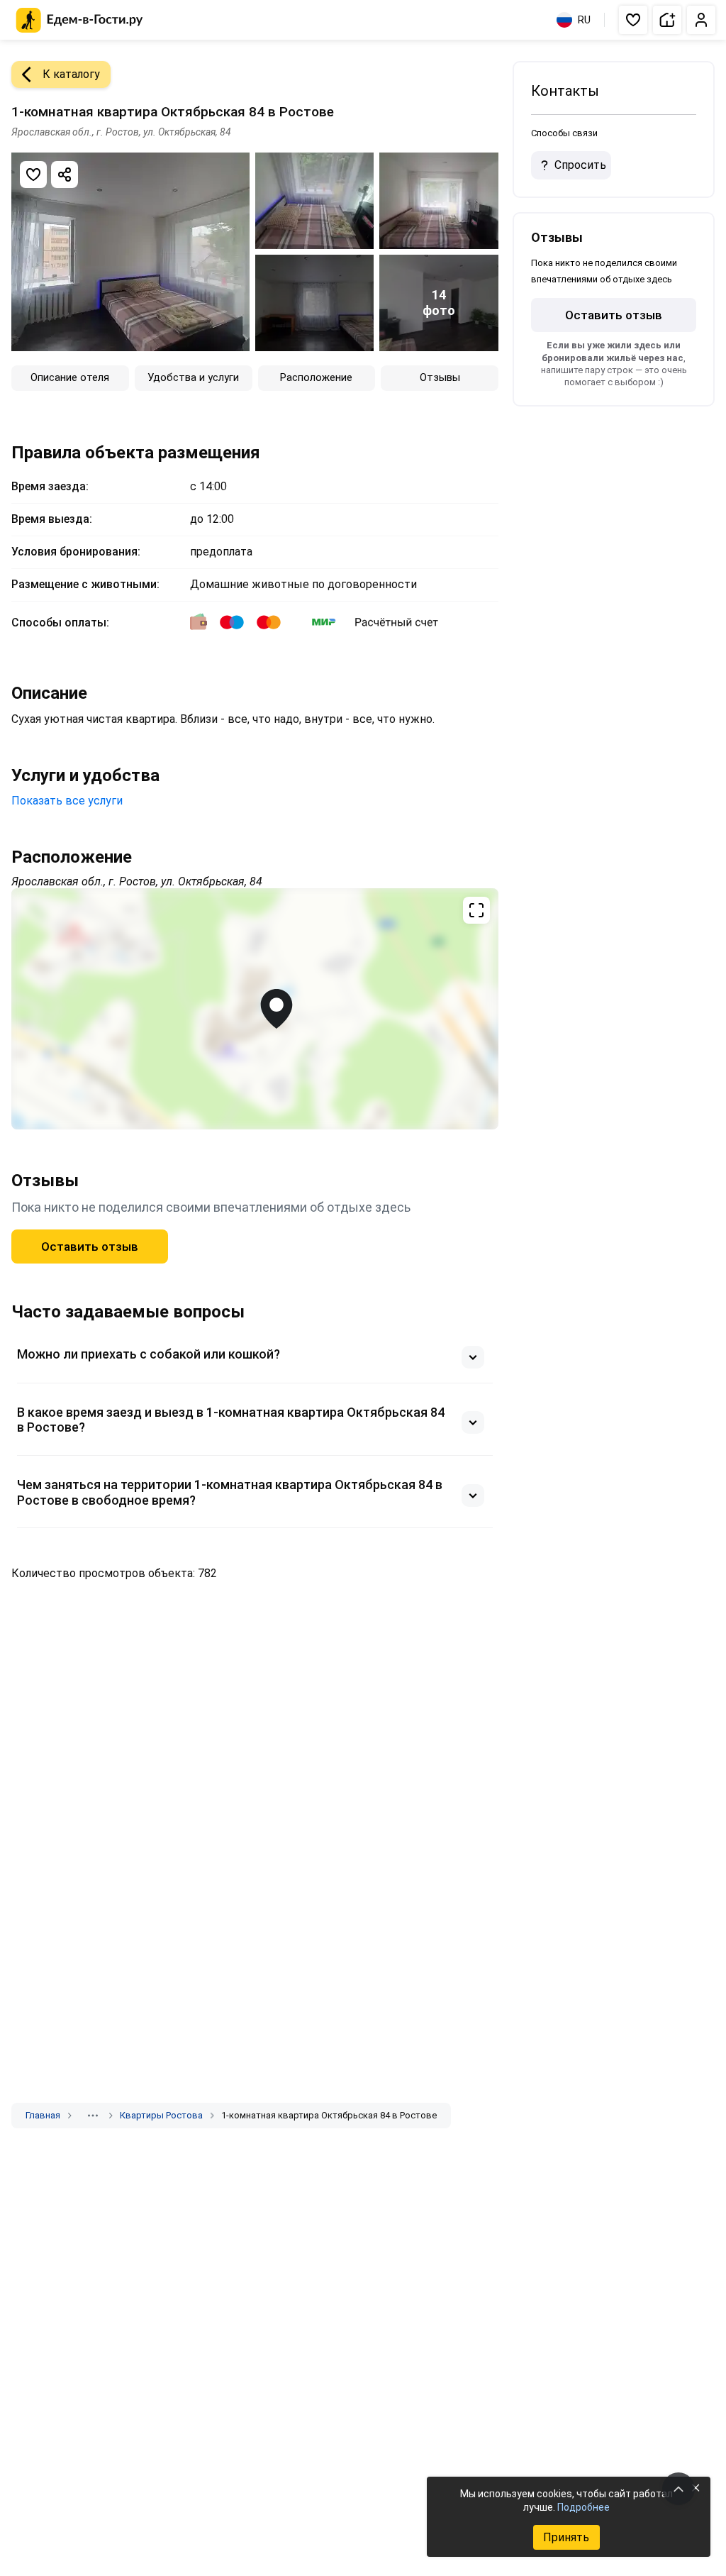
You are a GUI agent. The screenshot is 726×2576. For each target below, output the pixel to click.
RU (584, 20)
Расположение (316, 377)
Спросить (580, 165)
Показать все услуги (67, 801)
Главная (43, 2115)
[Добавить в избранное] (33, 175)
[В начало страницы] (678, 2489)
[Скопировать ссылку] (65, 175)
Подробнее (583, 2507)
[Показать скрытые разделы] (93, 2116)
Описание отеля (70, 377)
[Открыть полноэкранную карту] (255, 1009)
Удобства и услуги (193, 377)
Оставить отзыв (90, 1246)
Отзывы (440, 377)
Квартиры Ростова (161, 2115)
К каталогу (71, 74)
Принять (566, 2537)
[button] (633, 20)
